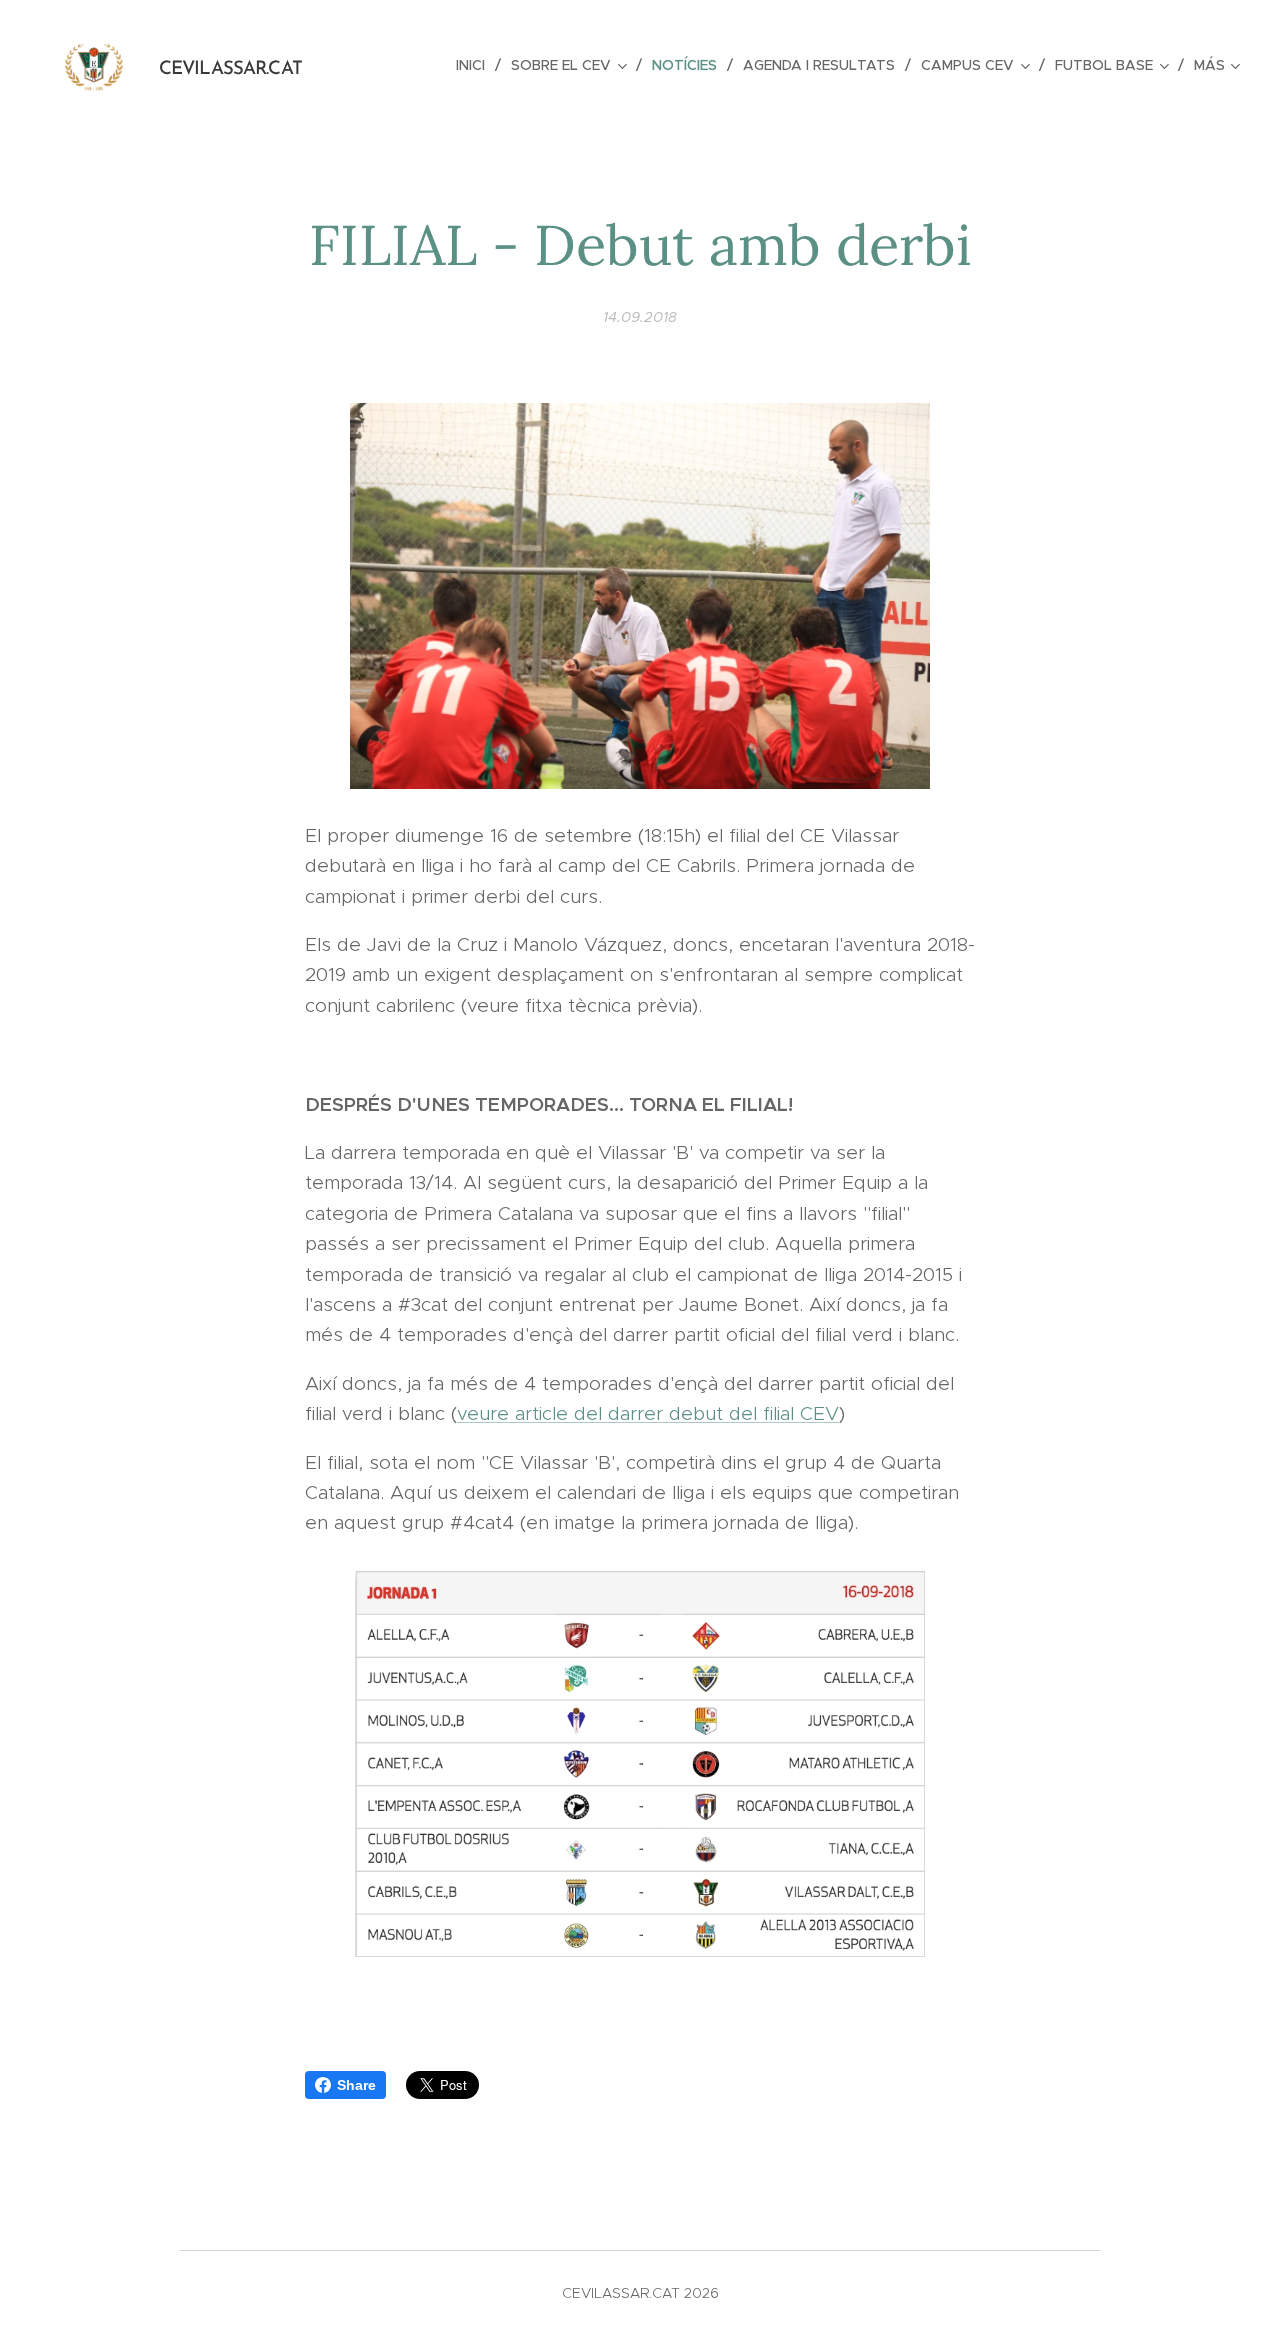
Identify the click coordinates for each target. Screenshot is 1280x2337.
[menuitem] (476, 65)
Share (356, 2085)
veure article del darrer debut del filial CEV (648, 1413)
